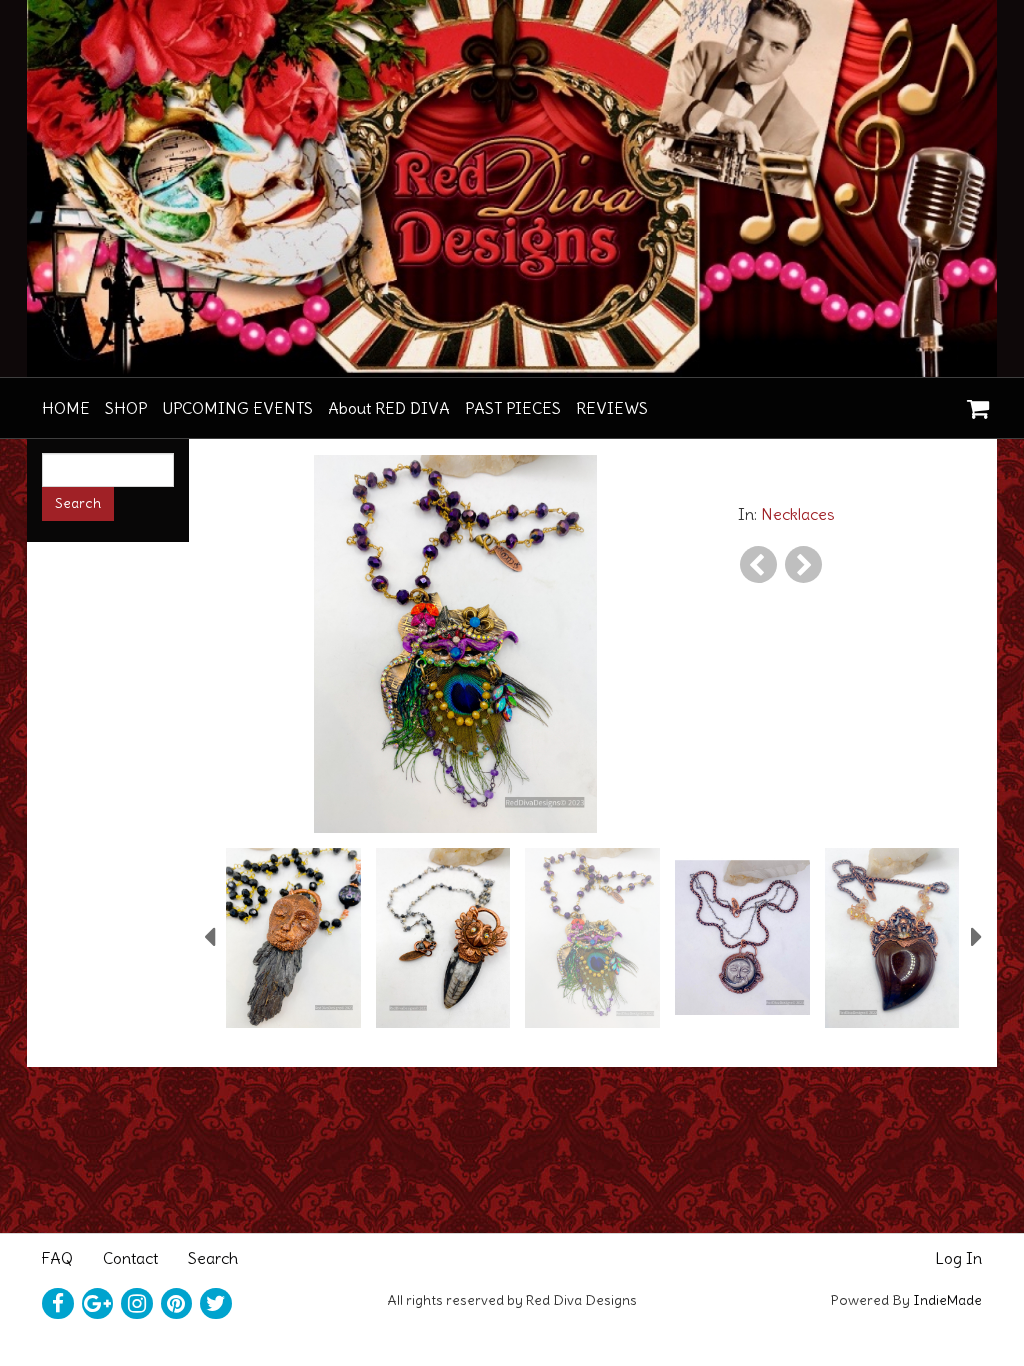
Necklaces (798, 514)
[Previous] (758, 564)
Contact (130, 1258)
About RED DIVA (389, 408)
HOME (66, 408)
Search (213, 1258)
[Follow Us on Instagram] (137, 1304)
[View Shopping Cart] (973, 402)
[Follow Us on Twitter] (216, 1304)
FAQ (57, 1258)
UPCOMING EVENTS (237, 408)
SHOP (126, 408)
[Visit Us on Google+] (98, 1304)
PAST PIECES (513, 408)
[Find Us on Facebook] (58, 1304)
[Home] (512, 188)
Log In (958, 1258)
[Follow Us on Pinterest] (177, 1304)
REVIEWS (612, 408)
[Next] (803, 564)
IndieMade (947, 1300)
